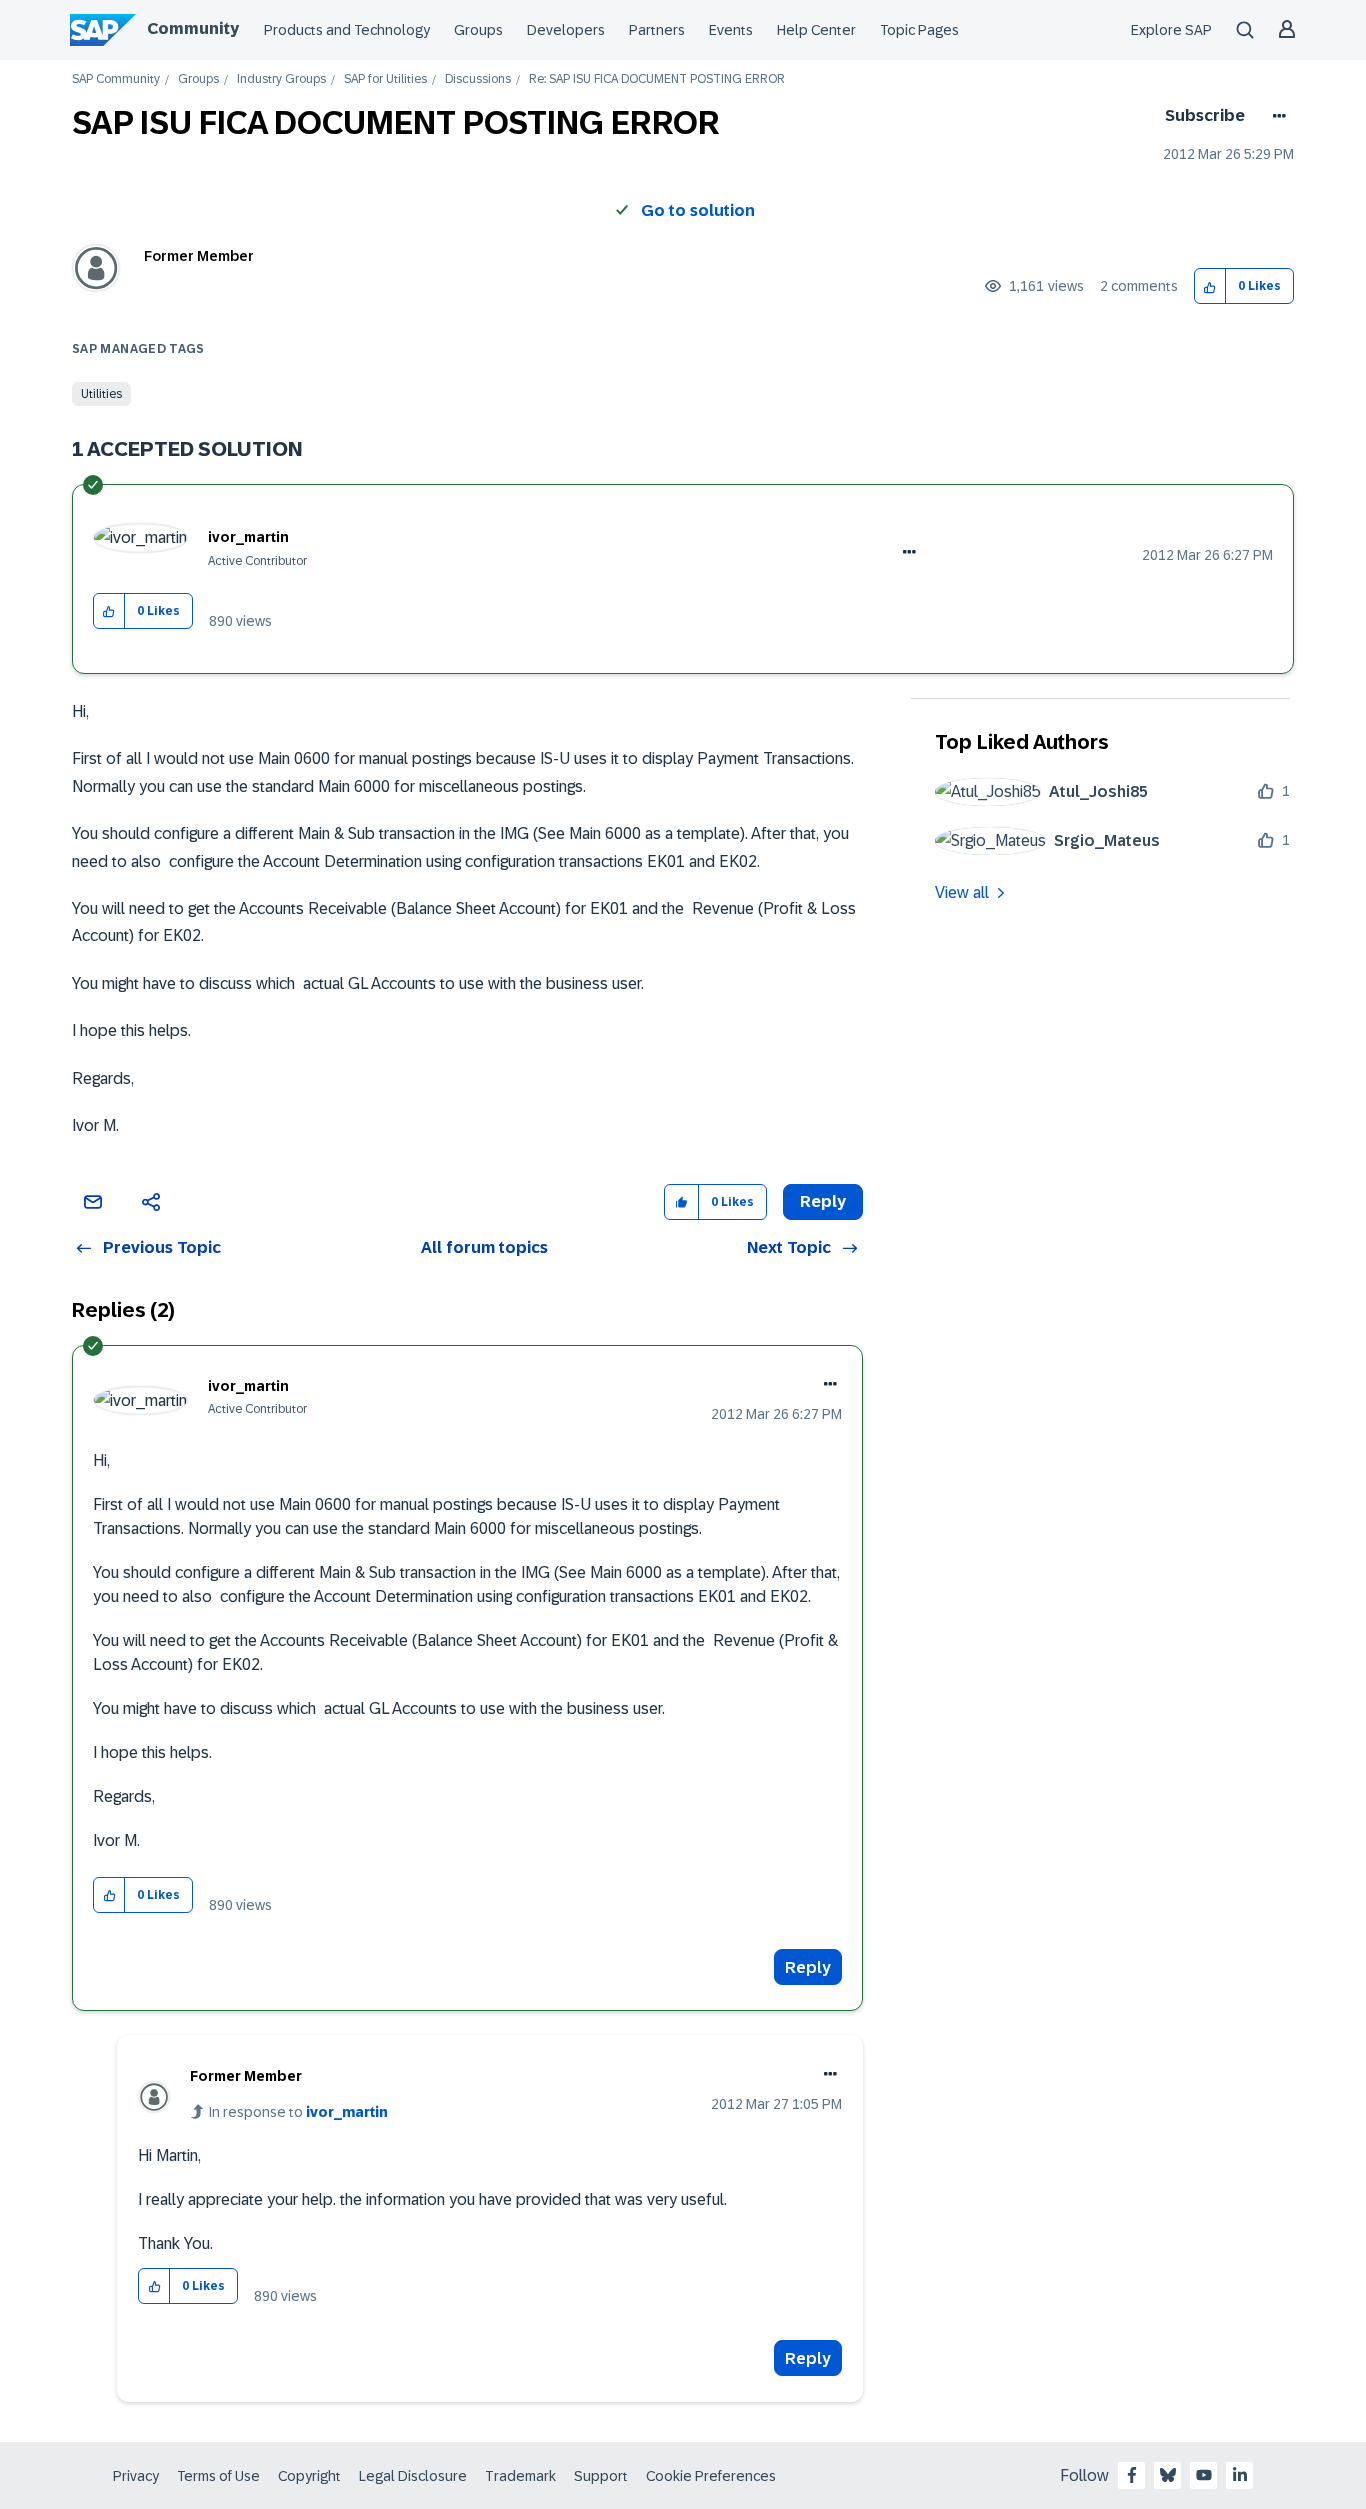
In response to (298, 2112)
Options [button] (1275, 116)
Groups (478, 30)
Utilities (101, 394)
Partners (657, 30)
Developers (566, 30)
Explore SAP (1171, 30)
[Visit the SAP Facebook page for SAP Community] (1132, 2475)
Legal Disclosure (413, 2476)
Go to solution (698, 210)
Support (601, 2476)
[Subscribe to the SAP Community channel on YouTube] (1204, 2475)
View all (962, 892)
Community (193, 28)
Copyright (309, 2476)
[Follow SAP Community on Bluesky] (1168, 2475)
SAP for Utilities (385, 79)
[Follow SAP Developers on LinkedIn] (1240, 2475)
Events (731, 30)
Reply (808, 1967)
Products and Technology (347, 30)
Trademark (520, 2476)
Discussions (478, 79)
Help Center (816, 30)
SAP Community (116, 79)
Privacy (136, 2476)
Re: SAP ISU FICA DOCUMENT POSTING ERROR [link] (657, 79)
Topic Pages (919, 30)
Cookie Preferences (711, 2476)
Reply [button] (823, 1201)
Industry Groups (281, 79)
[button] (1210, 286)
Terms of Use (218, 2476)
